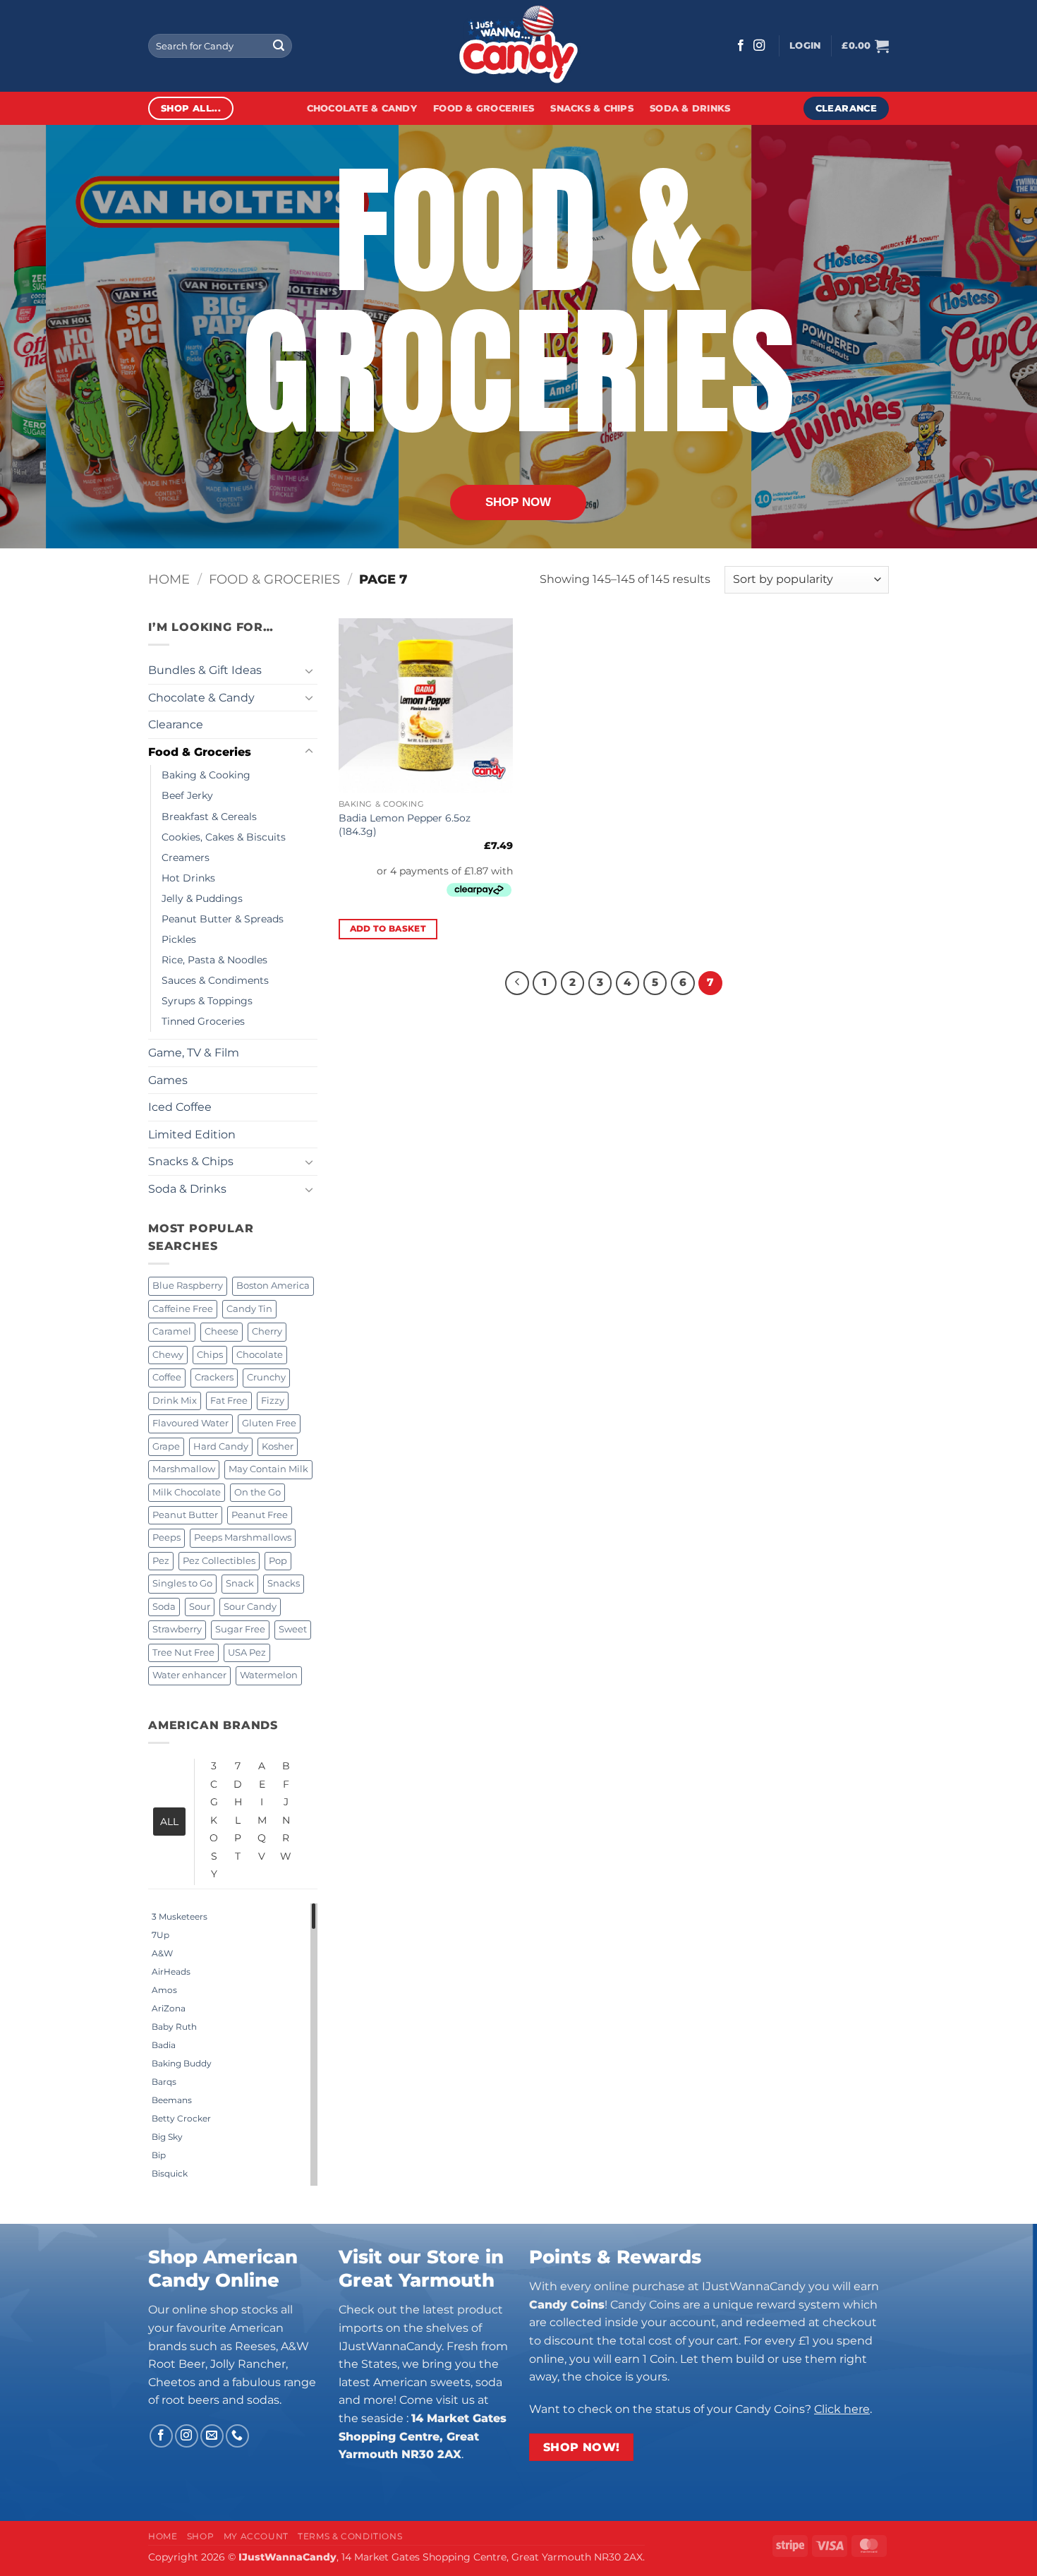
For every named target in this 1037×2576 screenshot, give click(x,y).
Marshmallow (184, 1469)
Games (168, 1080)
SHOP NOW (518, 502)
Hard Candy (221, 1446)
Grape (166, 1446)
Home (169, 579)
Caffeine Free (183, 1309)
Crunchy (266, 1377)
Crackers (214, 1377)
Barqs (164, 2082)
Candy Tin (249, 1309)
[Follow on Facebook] (741, 46)
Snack (240, 1583)
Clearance (176, 724)
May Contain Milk (268, 1469)
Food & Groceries (484, 108)
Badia (164, 2045)
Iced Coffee (180, 1107)
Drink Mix (175, 1401)
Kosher (278, 1446)
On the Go (257, 1492)
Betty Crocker (181, 2118)
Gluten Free (269, 1423)
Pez (161, 1561)
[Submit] (279, 46)
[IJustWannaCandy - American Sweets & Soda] (518, 46)
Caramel (172, 1331)
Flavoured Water (190, 1423)
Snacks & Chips (592, 108)
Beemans (172, 2100)
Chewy (168, 1355)
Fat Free (229, 1401)
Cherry (267, 1331)
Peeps (166, 1537)
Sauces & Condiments (215, 980)
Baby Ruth (174, 2027)
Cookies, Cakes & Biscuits (224, 837)
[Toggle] (309, 670)
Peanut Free (260, 1515)
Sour (200, 1607)
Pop (278, 1561)
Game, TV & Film (194, 1053)
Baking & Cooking (206, 775)
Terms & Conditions (350, 2536)
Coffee (167, 1377)
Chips (210, 1355)
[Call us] (237, 2436)
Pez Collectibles (219, 1561)
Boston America (273, 1286)
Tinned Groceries (203, 1021)
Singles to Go (182, 1583)
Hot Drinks (188, 878)
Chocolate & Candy (362, 108)
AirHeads (171, 1972)
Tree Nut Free (183, 1653)
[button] (805, 46)
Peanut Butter (185, 1515)
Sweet (293, 1629)
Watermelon (269, 1675)
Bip (159, 2155)
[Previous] (517, 983)
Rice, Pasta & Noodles (214, 960)
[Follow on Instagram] (759, 46)
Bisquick (170, 2173)
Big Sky (167, 2137)
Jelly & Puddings (202, 898)
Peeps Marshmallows (243, 1537)
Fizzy (273, 1401)
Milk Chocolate (187, 1492)
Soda (164, 1607)
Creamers (186, 857)
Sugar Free (240, 1629)
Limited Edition (192, 1134)
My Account (256, 2536)
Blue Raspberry (188, 1286)
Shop (200, 2536)
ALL (169, 1822)
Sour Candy (250, 1607)
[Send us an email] (212, 2436)
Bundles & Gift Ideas (205, 670)
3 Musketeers (180, 1916)
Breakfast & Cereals (209, 817)
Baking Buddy (182, 2063)
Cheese (222, 1331)
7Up (160, 1935)
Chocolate (260, 1355)
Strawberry (177, 1629)
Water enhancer (189, 1675)
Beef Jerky (187, 795)
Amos (164, 1990)
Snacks (284, 1583)
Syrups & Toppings (207, 1001)
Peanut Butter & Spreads (223, 919)
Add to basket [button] (388, 929)
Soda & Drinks (690, 108)
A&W (162, 1953)
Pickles (179, 939)
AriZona (169, 2008)
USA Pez (247, 1653)
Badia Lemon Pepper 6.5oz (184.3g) (405, 825)
